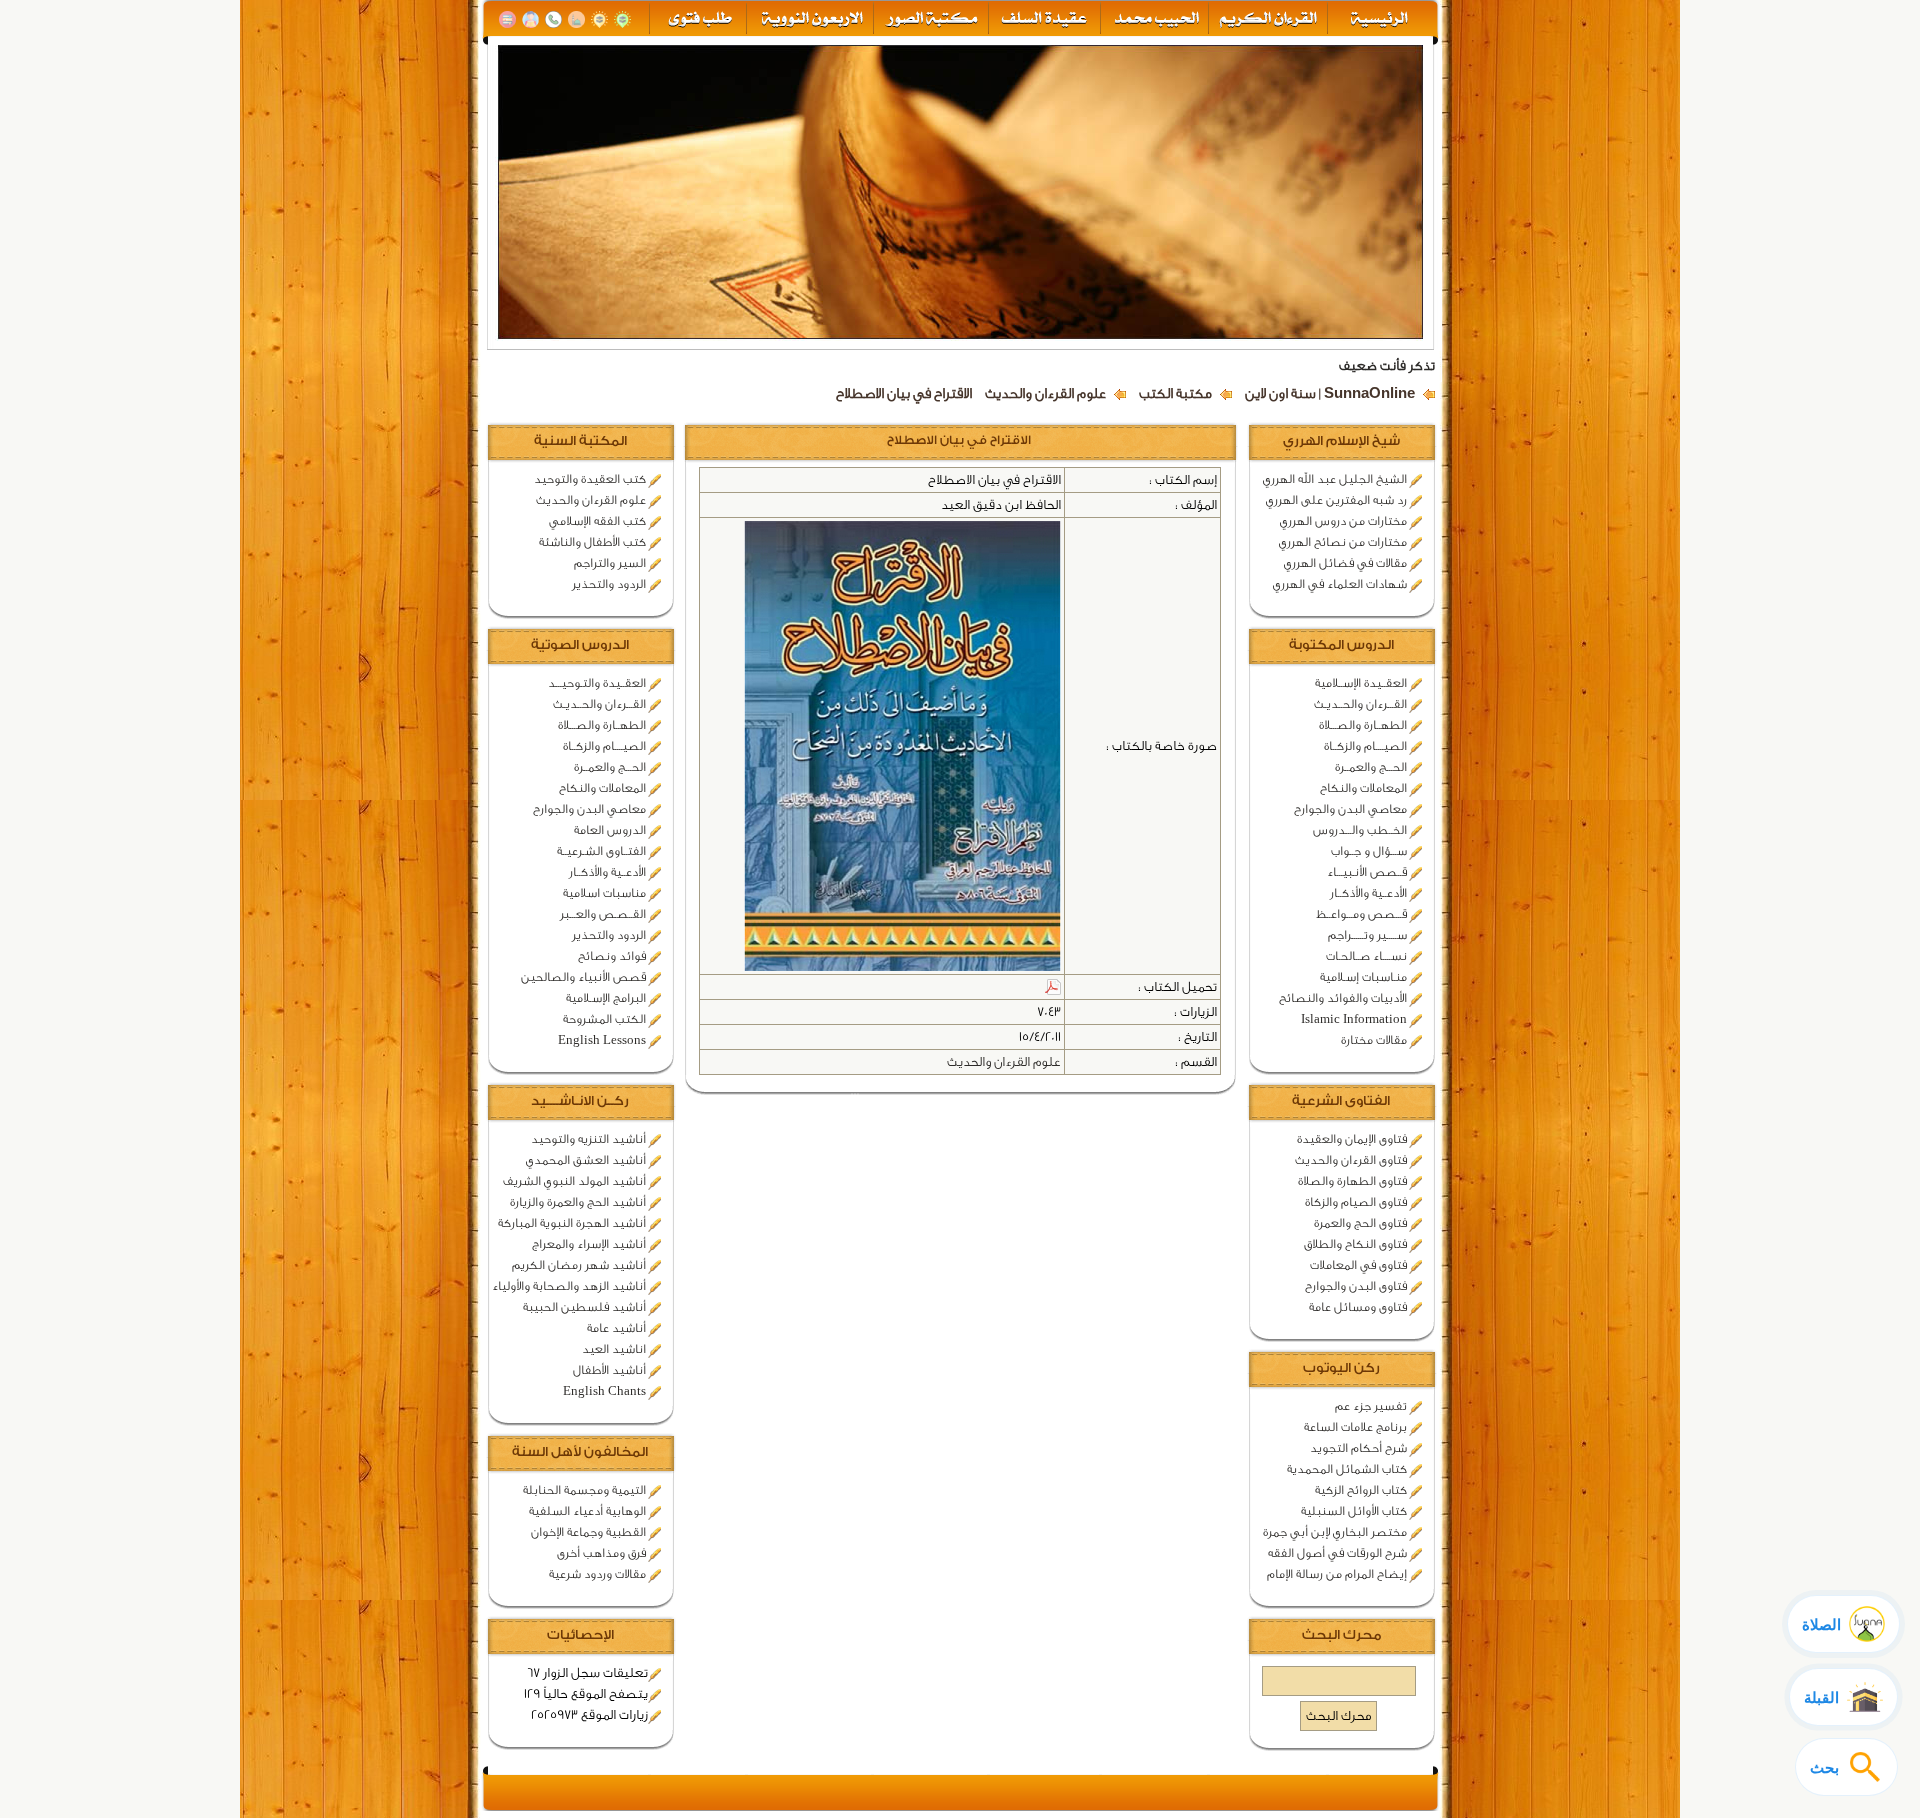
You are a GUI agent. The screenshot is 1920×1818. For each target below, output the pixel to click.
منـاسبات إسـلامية (1363, 977)
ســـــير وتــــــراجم (1367, 935)
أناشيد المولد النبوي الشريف (574, 1181)
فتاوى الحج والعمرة (1360, 1223)
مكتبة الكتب (1175, 394)
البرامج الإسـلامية (606, 998)
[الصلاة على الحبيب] (576, 19)
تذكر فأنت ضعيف (1387, 365)
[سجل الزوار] (530, 19)
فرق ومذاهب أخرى (601, 1553)
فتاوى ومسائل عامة (1358, 1307)
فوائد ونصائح (612, 956)
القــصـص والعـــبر (603, 914)
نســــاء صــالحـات (1366, 956)
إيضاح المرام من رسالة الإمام (1337, 1574)
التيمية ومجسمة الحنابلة (584, 1490)
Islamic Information (1354, 1019)
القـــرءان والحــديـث (1360, 704)
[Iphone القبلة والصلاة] (622, 19)
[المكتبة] (507, 19)
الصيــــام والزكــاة (1365, 746)
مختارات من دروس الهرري (1343, 521)
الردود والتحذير (609, 584)
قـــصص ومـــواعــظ (1361, 914)
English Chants (604, 1391)
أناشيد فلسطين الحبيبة (584, 1307)
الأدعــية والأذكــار (1368, 893)
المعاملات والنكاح (1363, 788)
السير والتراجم (610, 563)
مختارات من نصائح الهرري (1343, 542)
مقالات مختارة (1374, 1040)
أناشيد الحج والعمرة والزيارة (578, 1202)
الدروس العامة (610, 830)
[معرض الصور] (930, 19)
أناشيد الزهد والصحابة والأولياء (569, 1286)
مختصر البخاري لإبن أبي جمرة (1335, 1532)
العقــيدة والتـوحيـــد (597, 683)
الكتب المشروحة (604, 1019)
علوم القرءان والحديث (1045, 394)
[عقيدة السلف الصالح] (1042, 19)
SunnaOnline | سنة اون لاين (1330, 394)
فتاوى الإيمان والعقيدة (1352, 1139)
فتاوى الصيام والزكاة (1356, 1202)
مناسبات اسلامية (604, 893)
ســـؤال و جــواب (1369, 851)
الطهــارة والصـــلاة (1363, 725)
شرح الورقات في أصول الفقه (1337, 1553)
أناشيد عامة (616, 1328)
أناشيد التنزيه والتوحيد (588, 1139)
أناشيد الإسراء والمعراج (589, 1244)
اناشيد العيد (614, 1349)
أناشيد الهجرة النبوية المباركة (572, 1223)
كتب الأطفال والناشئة (592, 542)
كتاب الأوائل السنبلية (1354, 1511)
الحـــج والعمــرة (1371, 767)
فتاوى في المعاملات (1358, 1265)
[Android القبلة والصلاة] (599, 19)
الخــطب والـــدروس (1360, 830)
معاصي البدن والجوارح (1350, 809)
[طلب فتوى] (698, 19)
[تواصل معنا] (553, 19)
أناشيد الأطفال (609, 1370)
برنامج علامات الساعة (1355, 1427)
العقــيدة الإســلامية (1361, 683)
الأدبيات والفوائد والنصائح (1343, 998)
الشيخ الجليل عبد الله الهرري (1335, 479)
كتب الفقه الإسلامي (597, 521)
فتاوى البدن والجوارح (1356, 1286)
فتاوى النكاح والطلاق (1355, 1244)
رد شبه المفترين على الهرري (1336, 500)
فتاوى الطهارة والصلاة (1352, 1181)
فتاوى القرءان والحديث (1351, 1160)
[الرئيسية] (1381, 19)
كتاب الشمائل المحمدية (1347, 1469)
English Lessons (602, 1040)
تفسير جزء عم (1371, 1406)
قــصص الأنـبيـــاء (1367, 872)
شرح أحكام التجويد (1358, 1448)
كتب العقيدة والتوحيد (590, 479)
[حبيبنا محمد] (1154, 19)
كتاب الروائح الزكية (1361, 1490)
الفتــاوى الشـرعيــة (601, 851)
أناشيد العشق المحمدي (586, 1160)
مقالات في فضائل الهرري (1345, 563)
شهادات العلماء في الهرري (1340, 584)
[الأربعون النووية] (810, 19)
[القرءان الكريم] (1266, 19)
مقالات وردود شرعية (597, 1574)
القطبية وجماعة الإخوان (588, 1532)
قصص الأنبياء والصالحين (583, 977)
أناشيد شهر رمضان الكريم (579, 1265)
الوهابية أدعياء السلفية (587, 1511)
